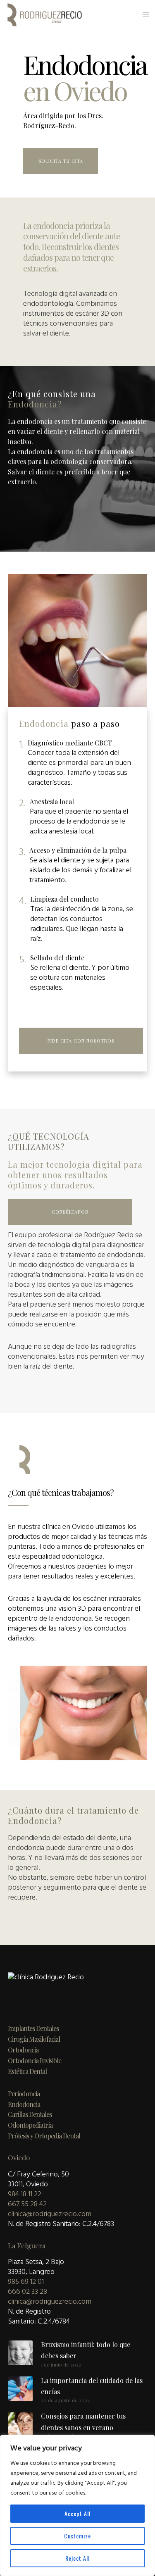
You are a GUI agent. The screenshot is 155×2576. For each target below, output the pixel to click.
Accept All (77, 2513)
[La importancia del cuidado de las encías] (20, 2389)
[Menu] (143, 14)
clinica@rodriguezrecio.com (50, 2214)
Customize (77, 2536)
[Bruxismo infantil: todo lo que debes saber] (20, 2353)
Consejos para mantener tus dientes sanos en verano (83, 2421)
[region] (77, 2505)
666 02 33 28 (27, 2291)
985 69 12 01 (26, 2282)
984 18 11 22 (25, 2194)
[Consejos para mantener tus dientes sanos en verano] (20, 2425)
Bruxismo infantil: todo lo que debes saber (86, 2350)
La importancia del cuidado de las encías (92, 2386)
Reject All (77, 2558)
